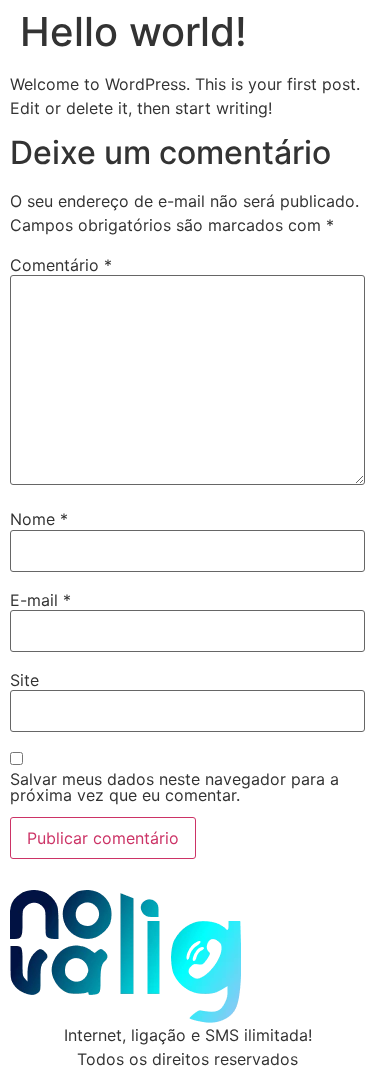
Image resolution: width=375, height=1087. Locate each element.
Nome (39, 519)
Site (24, 680)
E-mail (40, 600)
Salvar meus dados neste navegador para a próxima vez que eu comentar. (174, 787)
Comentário (61, 265)
